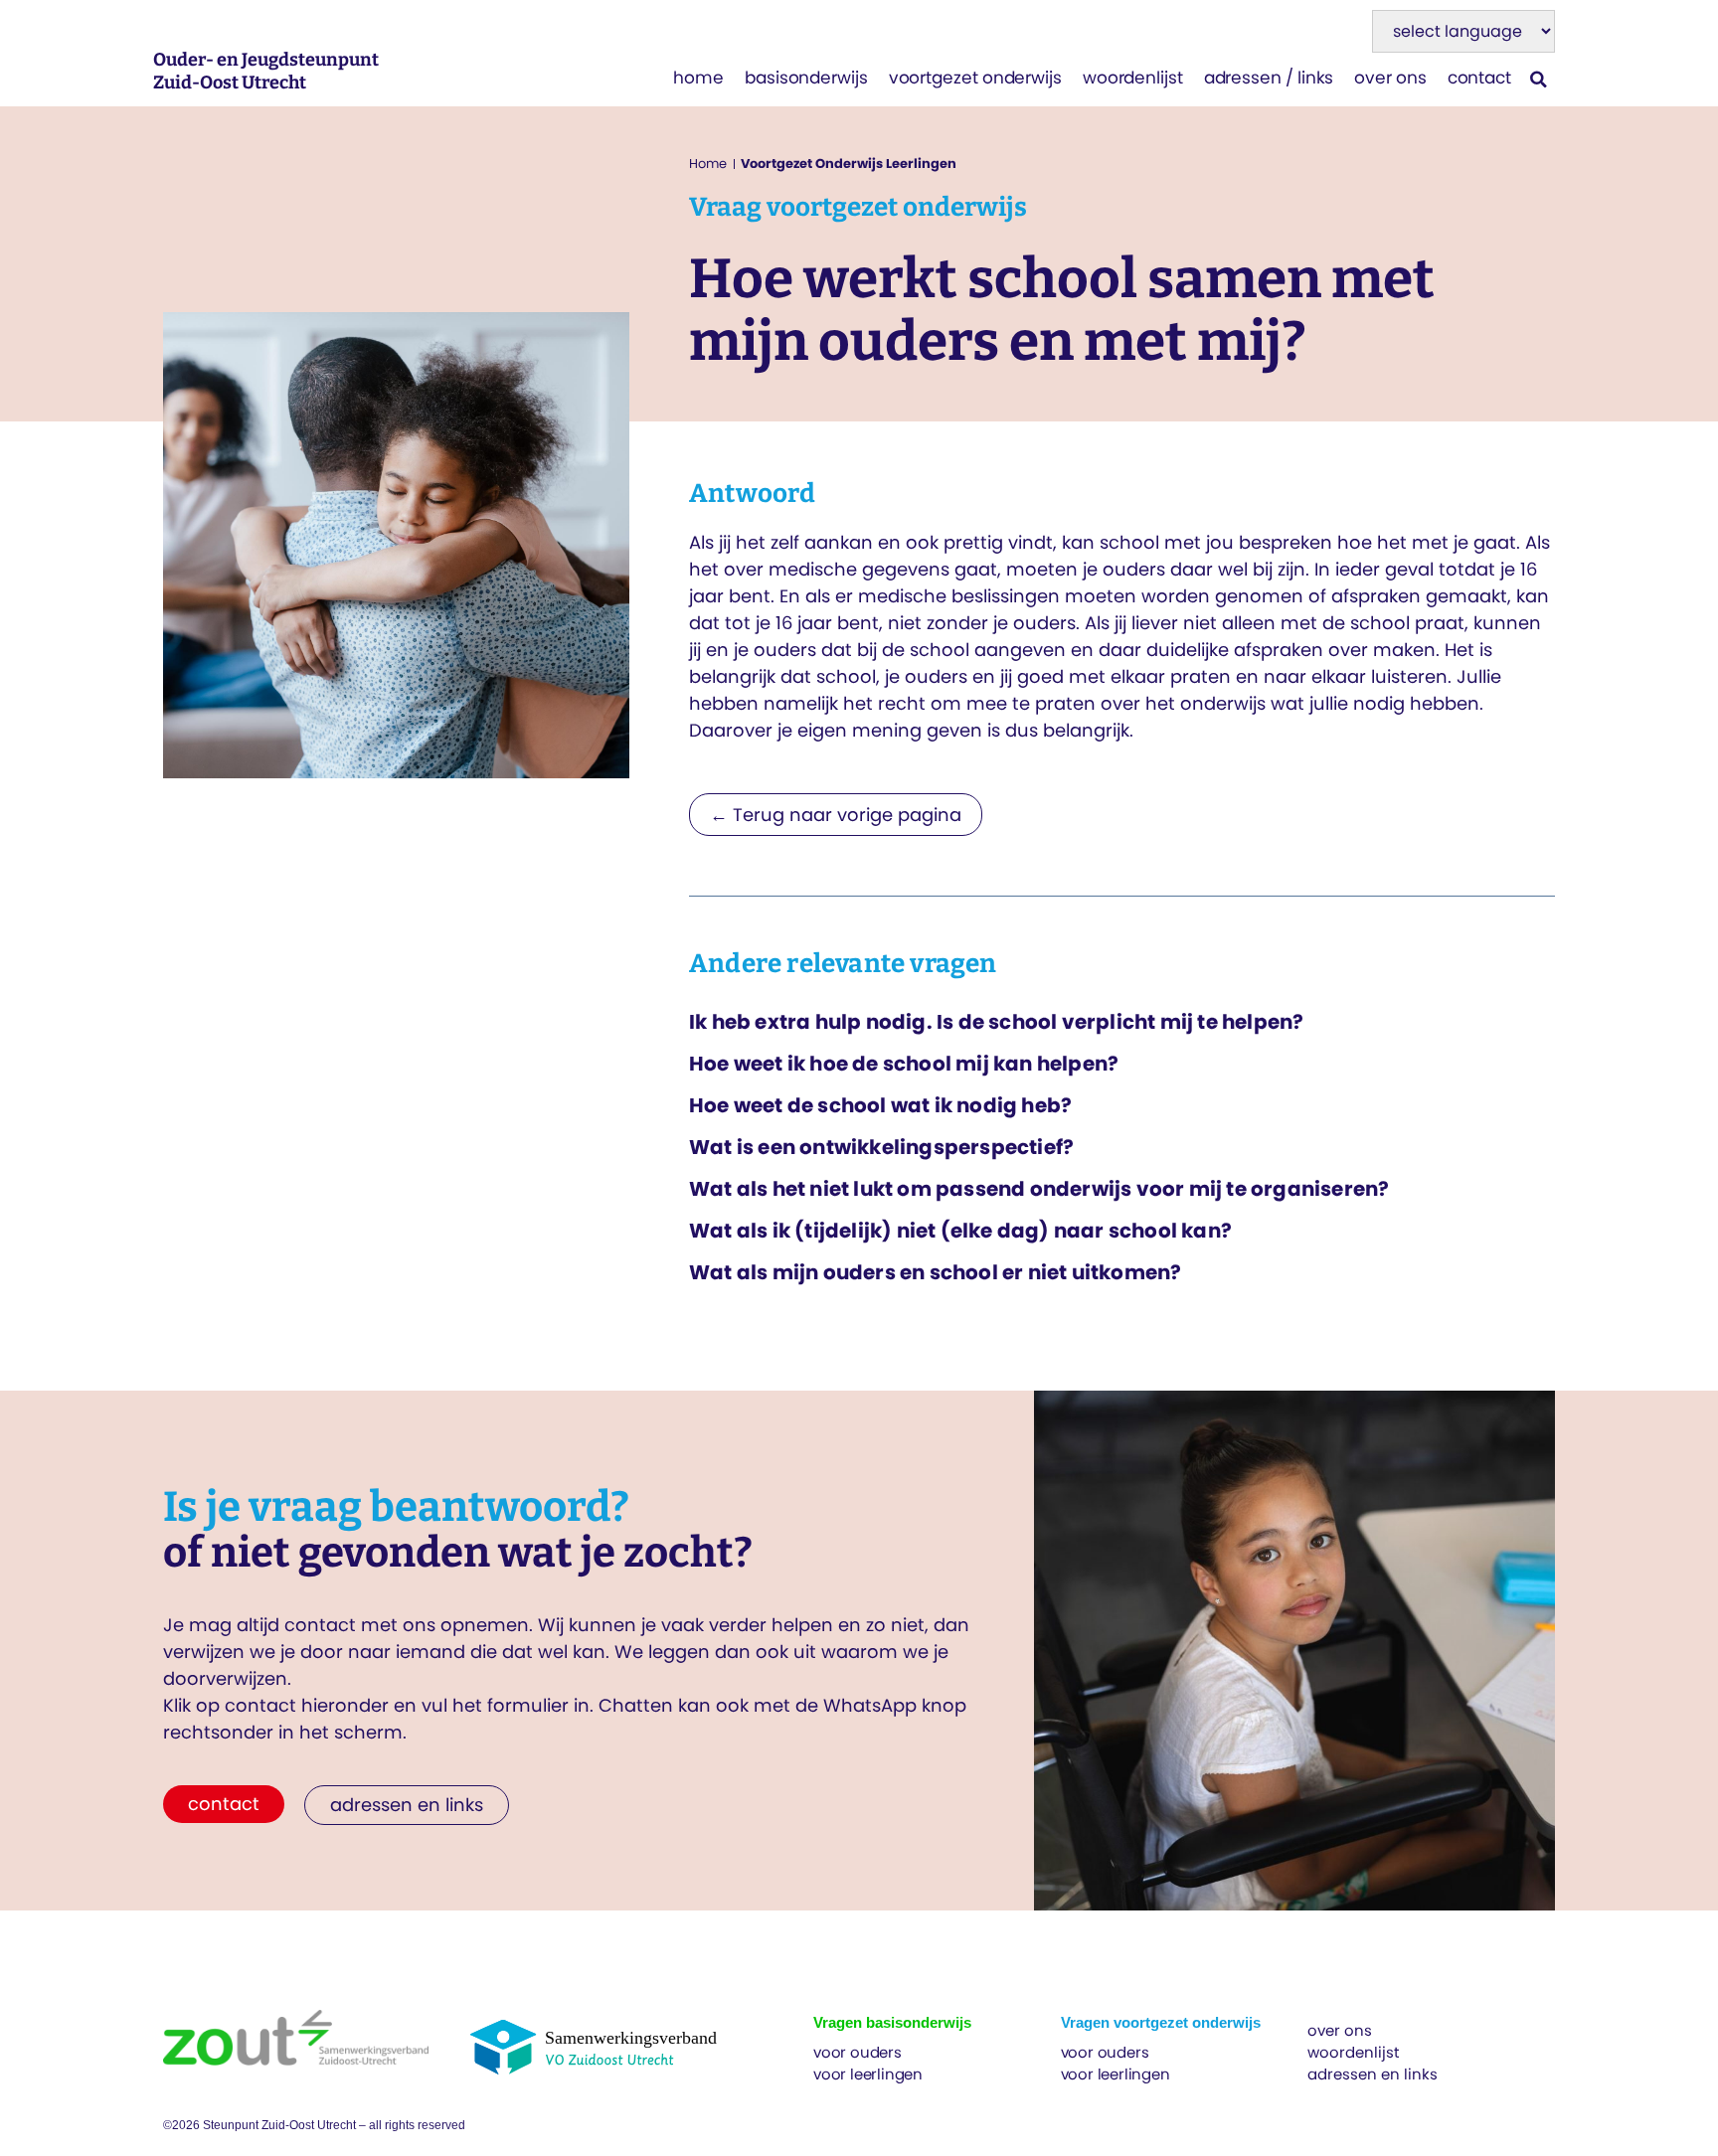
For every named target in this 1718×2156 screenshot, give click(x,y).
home (698, 78)
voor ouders (858, 2052)
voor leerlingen (868, 2074)
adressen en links (1373, 2074)
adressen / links (1269, 78)
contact (1479, 78)
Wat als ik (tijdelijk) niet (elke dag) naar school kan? (960, 1231)
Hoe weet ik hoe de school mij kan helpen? (904, 1064)
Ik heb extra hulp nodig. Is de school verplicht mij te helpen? (996, 1022)
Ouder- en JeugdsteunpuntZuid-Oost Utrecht (266, 71)
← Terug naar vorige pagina (836, 815)
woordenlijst (1133, 78)
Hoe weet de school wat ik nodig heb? (880, 1105)
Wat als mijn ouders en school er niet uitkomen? (935, 1272)
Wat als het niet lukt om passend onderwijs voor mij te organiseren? (1039, 1189)
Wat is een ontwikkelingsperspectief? (881, 1147)
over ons (1390, 78)
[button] (1539, 79)
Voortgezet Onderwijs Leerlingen (849, 164)
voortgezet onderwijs (975, 78)
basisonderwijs (806, 78)
